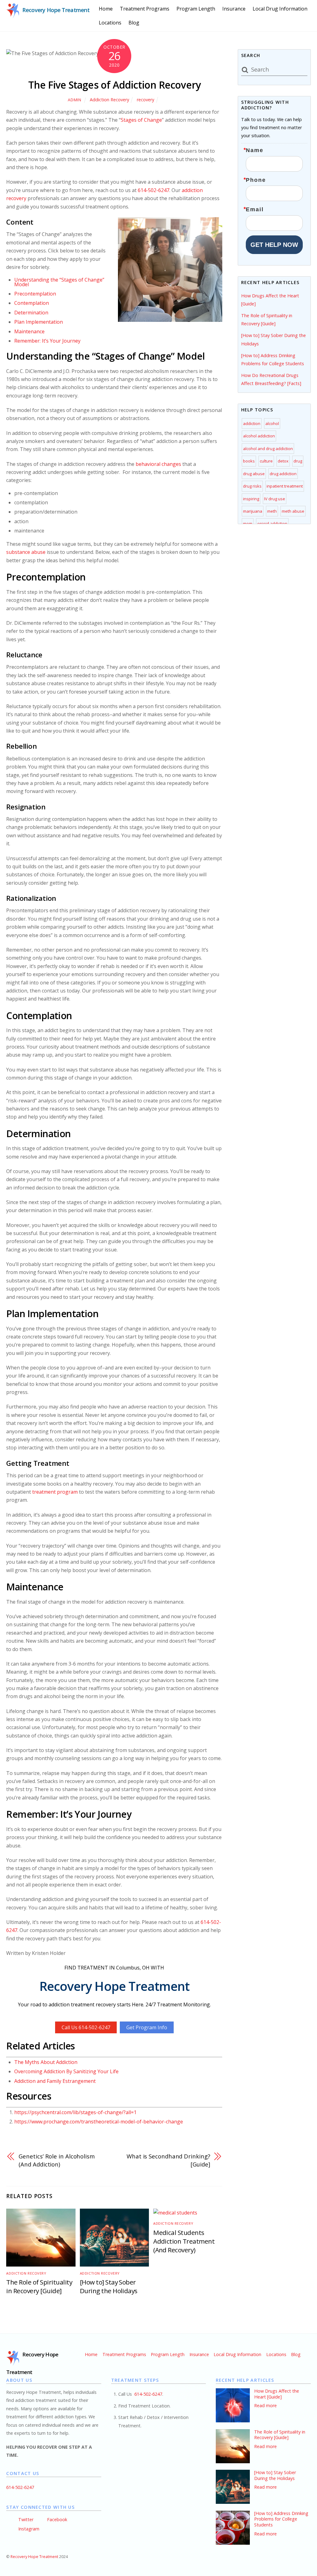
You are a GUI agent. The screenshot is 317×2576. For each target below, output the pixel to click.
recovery (145, 100)
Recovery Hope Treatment (34, 2557)
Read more (265, 2405)
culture (266, 461)
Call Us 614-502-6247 (86, 2027)
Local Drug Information (280, 9)
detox (283, 461)
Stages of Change (141, 120)
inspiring (251, 499)
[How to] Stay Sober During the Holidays (109, 2286)
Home (106, 9)
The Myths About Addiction (46, 2062)
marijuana (253, 511)
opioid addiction (272, 524)
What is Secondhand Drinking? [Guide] (168, 2160)
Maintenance (30, 331)
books (249, 461)
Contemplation (32, 303)
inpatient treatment (285, 486)
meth (272, 511)
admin (74, 100)
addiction (252, 423)
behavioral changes (158, 464)
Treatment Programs (145, 9)
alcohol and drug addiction (268, 449)
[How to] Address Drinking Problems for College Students (281, 2519)
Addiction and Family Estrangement (55, 2081)
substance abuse (26, 552)
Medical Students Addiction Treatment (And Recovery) (184, 2241)
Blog (134, 23)
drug (298, 461)
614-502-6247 (154, 190)
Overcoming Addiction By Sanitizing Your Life (66, 2071)
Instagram (28, 2529)
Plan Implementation (39, 322)
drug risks (252, 486)
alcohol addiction (259, 436)
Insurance (234, 9)
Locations (110, 23)
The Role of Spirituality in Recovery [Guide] (39, 2286)
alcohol (272, 423)
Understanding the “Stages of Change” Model (59, 282)
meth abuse (293, 511)
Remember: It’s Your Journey (47, 341)
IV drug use (275, 499)
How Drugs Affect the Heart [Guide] (277, 2394)
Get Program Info (147, 2027)
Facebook (56, 2519)
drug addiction (283, 474)
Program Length (196, 9)
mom (248, 524)
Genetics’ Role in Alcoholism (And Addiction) (56, 2160)
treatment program (55, 1492)
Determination (31, 313)
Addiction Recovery (109, 100)
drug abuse (254, 474)
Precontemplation (35, 294)
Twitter (25, 2519)
